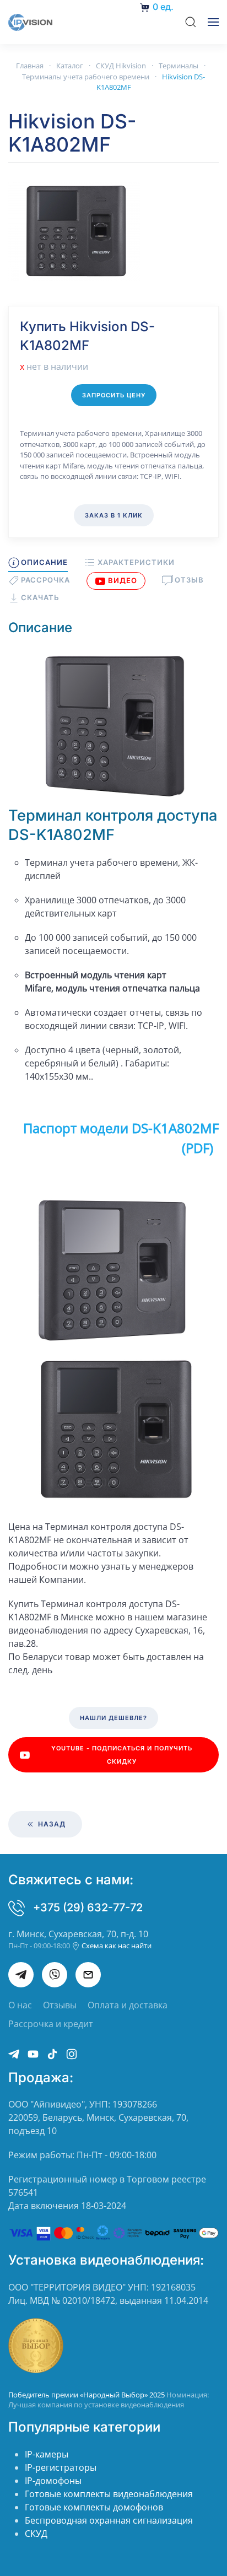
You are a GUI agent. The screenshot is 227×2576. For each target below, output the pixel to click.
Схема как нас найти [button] (116, 1946)
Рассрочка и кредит (51, 2024)
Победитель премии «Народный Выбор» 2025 (87, 2395)
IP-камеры (47, 2454)
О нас (20, 2005)
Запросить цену (114, 395)
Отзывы (60, 2005)
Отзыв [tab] (189, 580)
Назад (51, 1824)
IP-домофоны (53, 2481)
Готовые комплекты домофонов (94, 2507)
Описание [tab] (44, 562)
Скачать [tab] (40, 597)
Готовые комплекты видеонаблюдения (109, 2494)
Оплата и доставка (128, 2005)
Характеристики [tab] (136, 562)
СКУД (36, 2534)
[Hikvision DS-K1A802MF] (74, 230)
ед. (163, 7)
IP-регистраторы (61, 2467)
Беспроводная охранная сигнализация (109, 2520)
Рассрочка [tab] (45, 580)
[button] (191, 22)
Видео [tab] (123, 580)
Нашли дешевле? (113, 1718)
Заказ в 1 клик (114, 515)
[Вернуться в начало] (30, 22)
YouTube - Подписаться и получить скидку (122, 1755)
